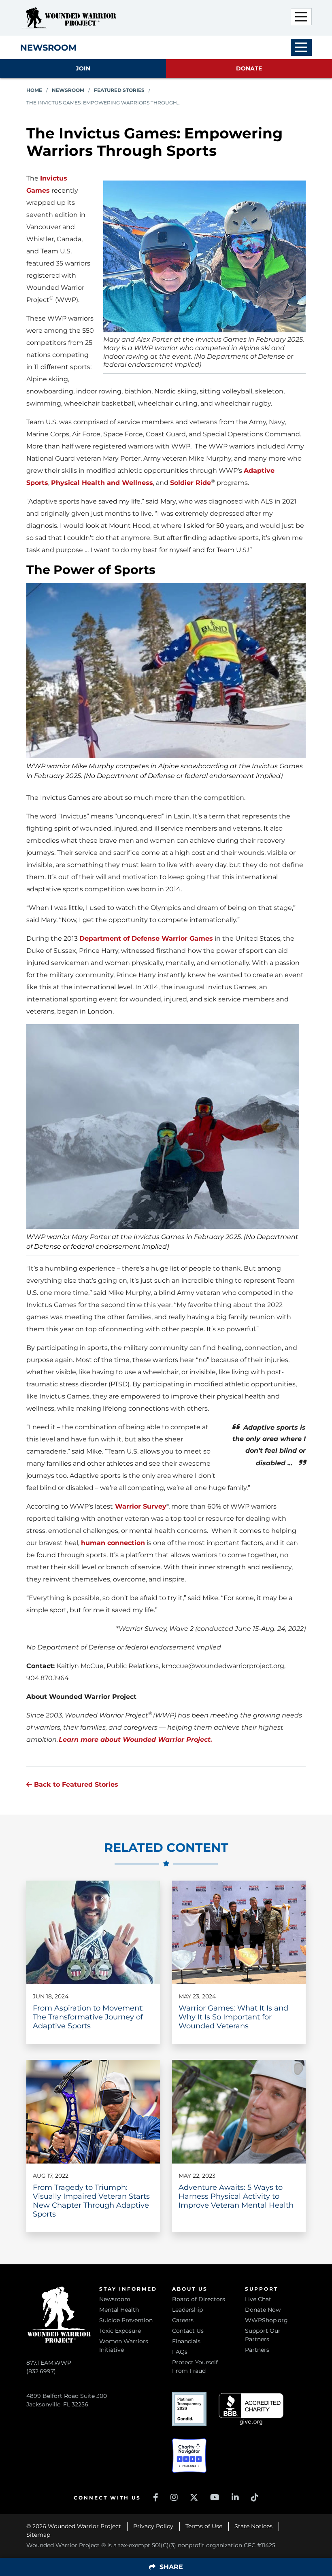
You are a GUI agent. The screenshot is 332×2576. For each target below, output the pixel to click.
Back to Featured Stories (75, 1784)
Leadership (187, 2310)
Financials (186, 2341)
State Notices (253, 2526)
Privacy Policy (153, 2526)
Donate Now (263, 2310)
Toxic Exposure (120, 2331)
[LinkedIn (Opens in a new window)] (235, 2497)
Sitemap (38, 2535)
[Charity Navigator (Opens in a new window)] (189, 2456)
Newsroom (68, 90)
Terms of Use (204, 2526)
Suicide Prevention (126, 2320)
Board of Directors (199, 2299)
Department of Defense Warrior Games (146, 938)
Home (34, 90)
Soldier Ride (190, 483)
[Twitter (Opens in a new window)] (194, 2497)
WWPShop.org (266, 2320)
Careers (183, 2320)
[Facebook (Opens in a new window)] (156, 2497)
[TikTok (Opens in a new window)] (255, 2497)
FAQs (180, 2352)
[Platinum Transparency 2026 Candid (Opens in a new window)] (189, 2409)
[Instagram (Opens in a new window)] (174, 2497)
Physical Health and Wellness (102, 483)
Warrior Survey (140, 1506)
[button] (301, 17)
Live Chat (258, 2299)
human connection (113, 1543)
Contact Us (188, 2331)
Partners (257, 2350)
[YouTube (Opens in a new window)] (215, 2497)
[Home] (69, 18)
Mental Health (119, 2310)
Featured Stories (119, 90)
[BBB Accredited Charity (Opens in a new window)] (251, 2409)
